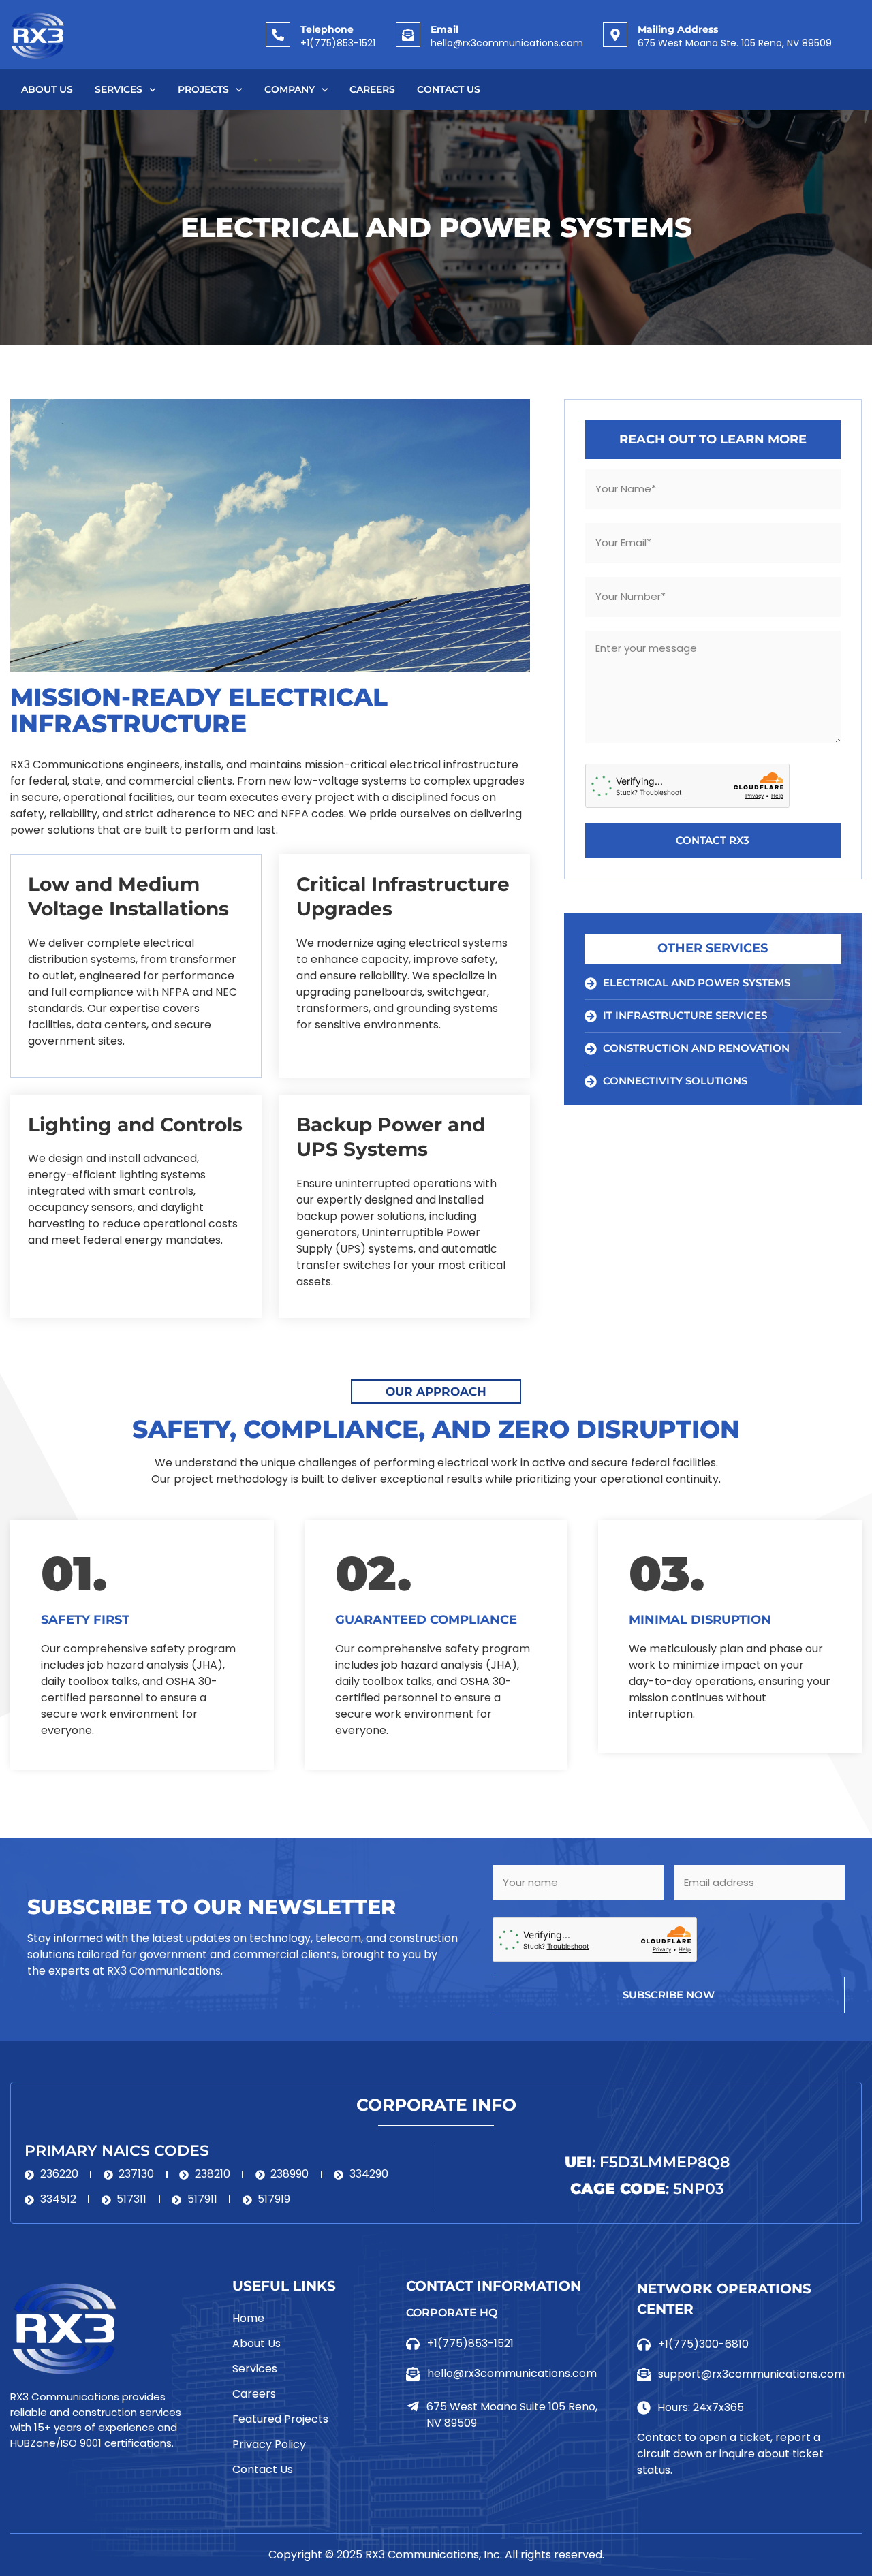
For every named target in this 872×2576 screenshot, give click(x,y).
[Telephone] (278, 35)
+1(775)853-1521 (338, 43)
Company (290, 89)
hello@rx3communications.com (507, 43)
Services (119, 89)
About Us (47, 89)
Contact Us (449, 89)
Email (445, 29)
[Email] (408, 35)
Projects (203, 89)
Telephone (327, 29)
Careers (372, 89)
